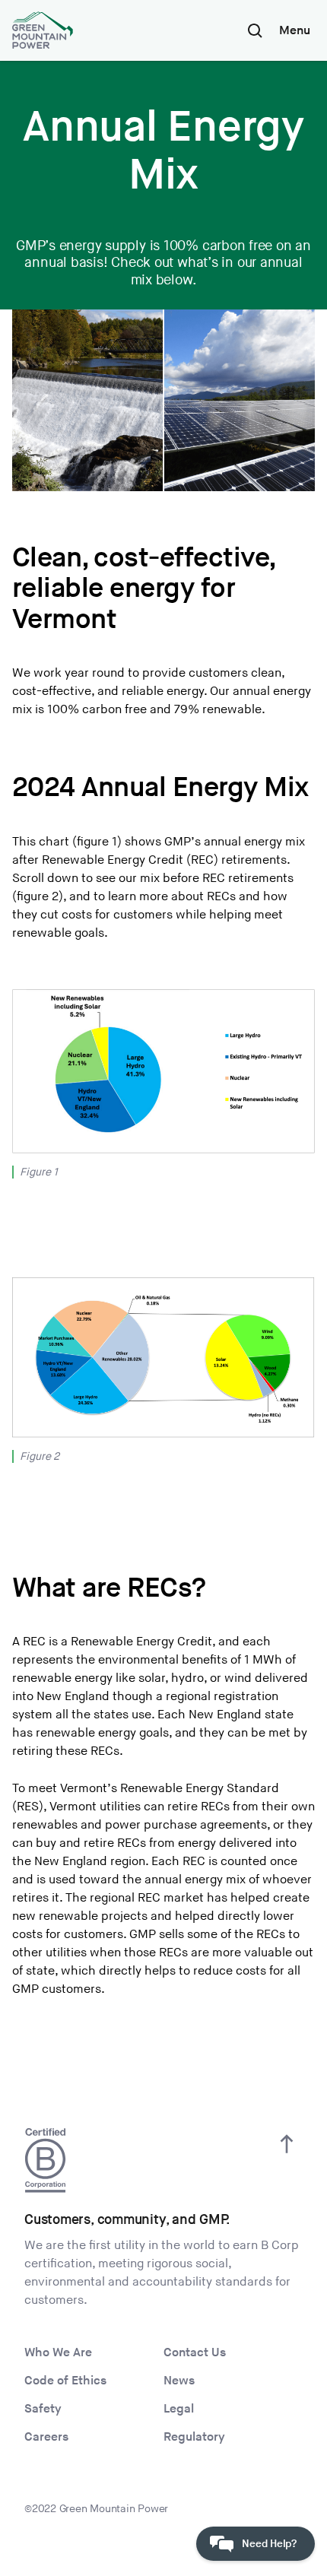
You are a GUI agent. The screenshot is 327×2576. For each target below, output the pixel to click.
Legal (179, 2409)
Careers (46, 2437)
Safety (43, 2409)
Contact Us (195, 2353)
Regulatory (194, 2437)
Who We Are (58, 2353)
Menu (295, 31)
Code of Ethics (65, 2381)
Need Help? (269, 2544)
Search (255, 30)
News (179, 2381)
